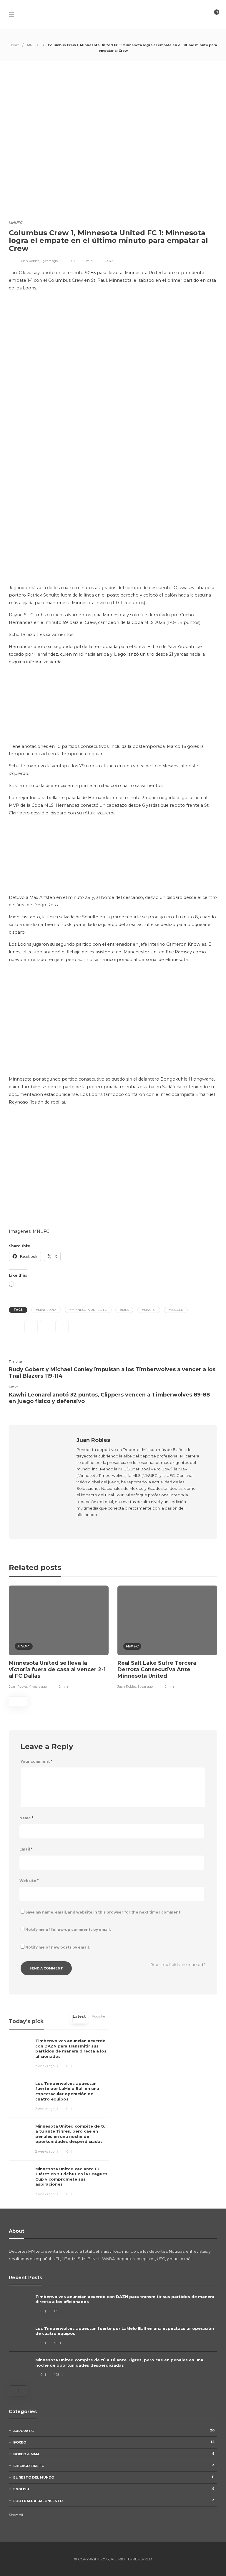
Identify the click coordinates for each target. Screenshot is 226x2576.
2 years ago (49, 261)
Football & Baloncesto (114, 2501)
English (114, 2489)
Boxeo (114, 2442)
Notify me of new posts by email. (58, 1947)
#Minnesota (46, 1310)
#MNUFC (149, 1310)
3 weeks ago (45, 2194)
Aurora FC (114, 2431)
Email (26, 1849)
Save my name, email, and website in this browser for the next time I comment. (103, 1912)
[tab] (79, 2018)
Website (29, 1881)
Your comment (36, 1761)
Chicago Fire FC (114, 2466)
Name (26, 1818)
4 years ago (38, 1687)
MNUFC (33, 45)
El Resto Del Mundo (114, 2477)
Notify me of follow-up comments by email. (68, 1930)
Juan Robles (30, 261)
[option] (59, 1638)
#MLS (124, 1310)
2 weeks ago (45, 2066)
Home (14, 45)
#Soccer (176, 1310)
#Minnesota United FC (88, 1310)
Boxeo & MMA (114, 2454)
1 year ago (145, 1687)
